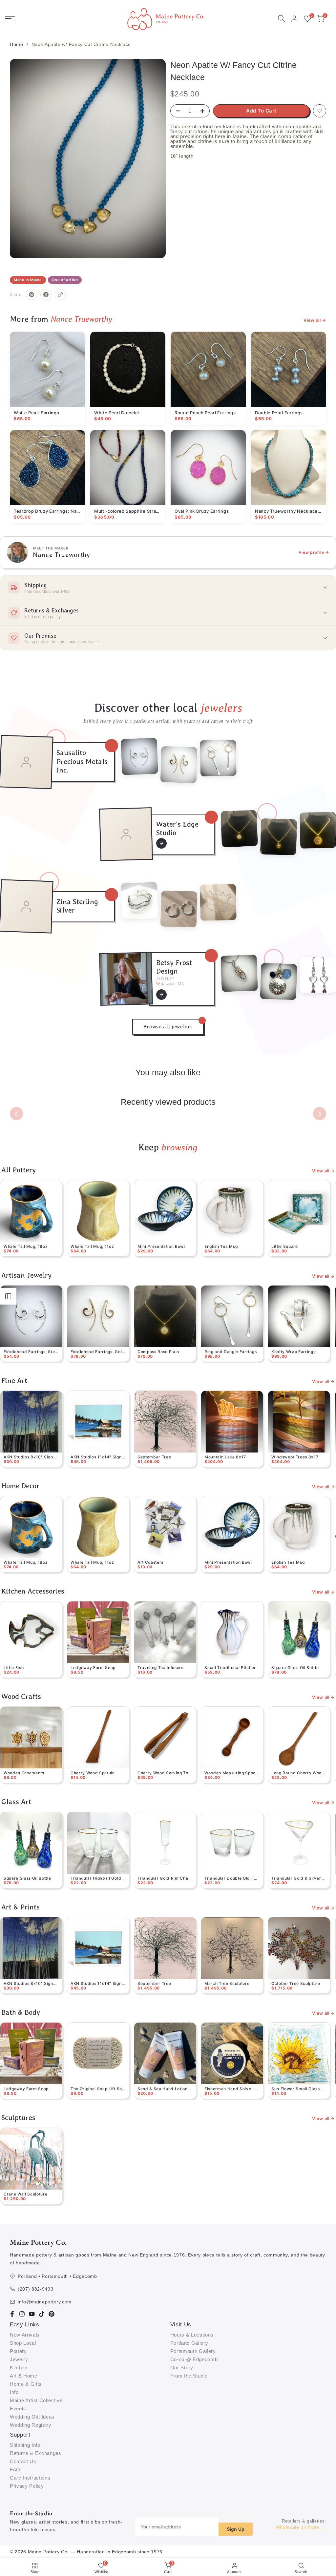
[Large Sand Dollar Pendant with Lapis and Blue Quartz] (279, 982)
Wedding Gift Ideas (32, 2417)
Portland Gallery (189, 2343)
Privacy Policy (27, 2486)
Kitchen (19, 2368)
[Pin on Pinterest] (31, 295)
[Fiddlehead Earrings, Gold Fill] (179, 764)
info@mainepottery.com (45, 2302)
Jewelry (19, 2359)
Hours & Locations (192, 2335)
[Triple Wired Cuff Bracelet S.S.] (139, 901)
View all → (315, 320)
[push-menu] (10, 19)
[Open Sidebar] (8, 1296)
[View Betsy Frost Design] (161, 995)
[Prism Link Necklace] (218, 902)
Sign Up (236, 2529)
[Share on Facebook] (46, 295)
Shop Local (23, 2343)
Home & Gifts (26, 2384)
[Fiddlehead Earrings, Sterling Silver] (139, 756)
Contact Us (23, 2461)
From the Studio (189, 2376)
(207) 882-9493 (35, 2289)
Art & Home (24, 2376)
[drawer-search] (282, 19)
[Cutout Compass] (279, 837)
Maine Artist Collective (36, 2400)
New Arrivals (25, 2335)
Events (18, 2409)
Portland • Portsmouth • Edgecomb (57, 2276)
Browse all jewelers (168, 1027)
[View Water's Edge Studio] (161, 843)
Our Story (182, 2368)
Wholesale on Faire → (301, 2527)
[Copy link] (60, 295)
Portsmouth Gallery (193, 2351)
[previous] (16, 1114)
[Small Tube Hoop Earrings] (179, 909)
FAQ (15, 2470)
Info (14, 2392)
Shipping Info (25, 2445)
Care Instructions (30, 2478)
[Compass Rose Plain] (239, 829)
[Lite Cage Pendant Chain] (239, 973)
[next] (320, 1114)
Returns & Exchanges (36, 2453)
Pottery (18, 2351)
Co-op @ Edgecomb (194, 2359)
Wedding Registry (31, 2425)
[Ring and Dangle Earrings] (218, 758)
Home (17, 44)
